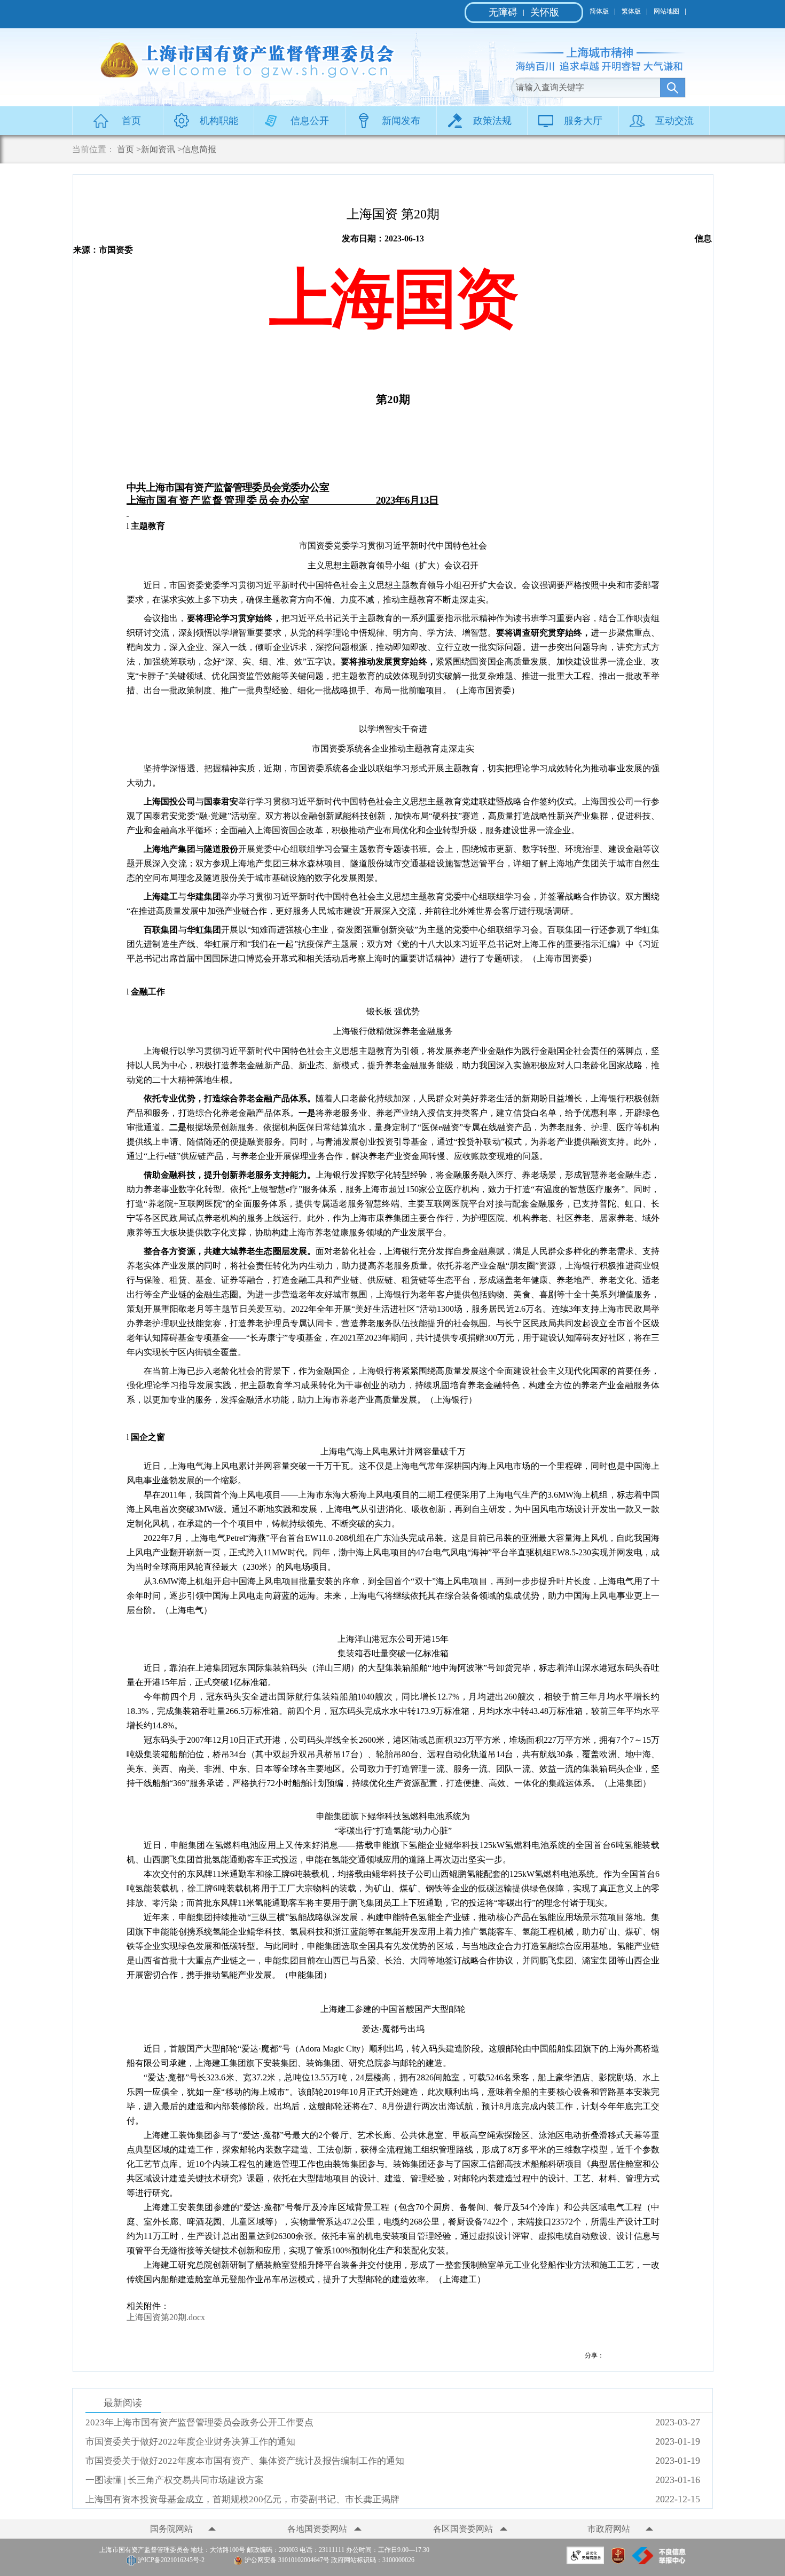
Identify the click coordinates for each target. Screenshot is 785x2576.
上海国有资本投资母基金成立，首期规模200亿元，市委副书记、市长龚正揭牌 (242, 2499)
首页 (131, 121)
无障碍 (503, 12)
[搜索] (673, 88)
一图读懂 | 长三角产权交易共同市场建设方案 (175, 2480)
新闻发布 (401, 121)
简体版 (599, 11)
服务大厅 (583, 121)
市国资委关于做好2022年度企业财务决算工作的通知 (190, 2442)
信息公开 (310, 121)
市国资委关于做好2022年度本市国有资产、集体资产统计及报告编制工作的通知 (245, 2461)
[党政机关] (618, 2561)
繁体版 (631, 11)
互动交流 (674, 121)
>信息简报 (197, 149)
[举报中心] (659, 2561)
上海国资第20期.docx (166, 2317)
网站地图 (666, 11)
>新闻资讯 (156, 149)
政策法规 (492, 121)
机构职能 (219, 121)
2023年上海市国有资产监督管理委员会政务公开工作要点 (199, 2422)
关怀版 (545, 12)
